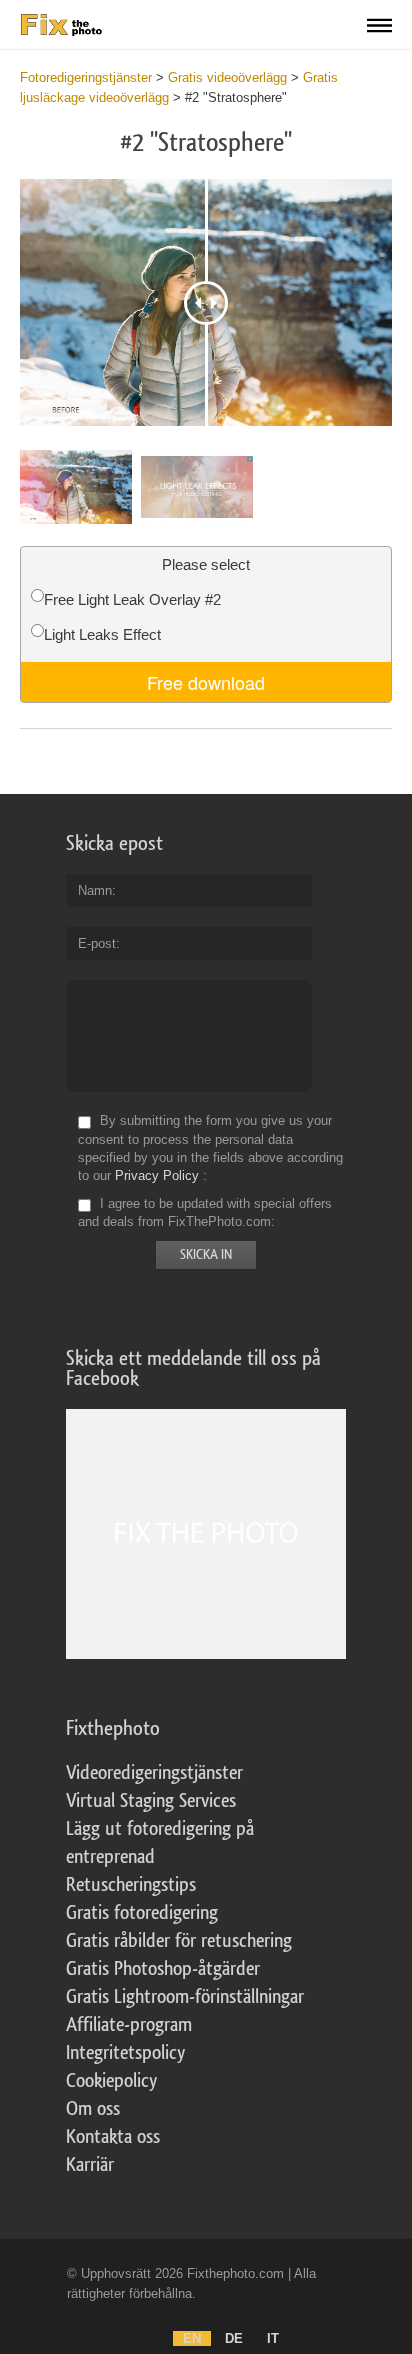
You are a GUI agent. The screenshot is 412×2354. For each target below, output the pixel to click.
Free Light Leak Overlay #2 (132, 599)
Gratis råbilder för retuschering (179, 1941)
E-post (97, 943)
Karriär (90, 2165)
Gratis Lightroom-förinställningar (185, 1997)
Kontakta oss (113, 2137)
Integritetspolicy (125, 2053)
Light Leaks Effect (102, 634)
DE (234, 2338)
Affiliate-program (129, 2025)
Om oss (93, 2109)
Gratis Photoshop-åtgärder (163, 1969)
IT (273, 2338)
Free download (206, 682)
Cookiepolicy (111, 2081)
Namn (95, 890)
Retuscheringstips (131, 1885)
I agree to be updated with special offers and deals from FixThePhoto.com (205, 1212)
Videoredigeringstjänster (154, 1773)
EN (192, 2338)
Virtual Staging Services (151, 1801)
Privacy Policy (157, 1175)
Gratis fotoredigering (142, 1913)
